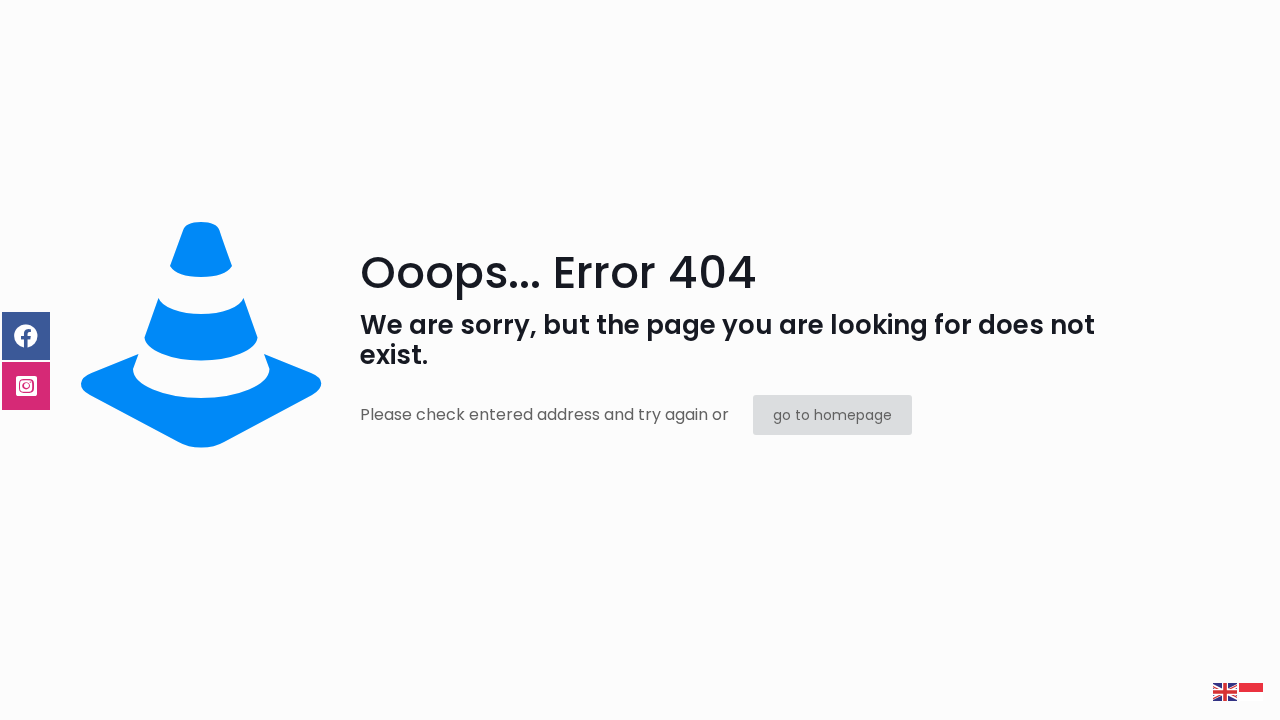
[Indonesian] (1252, 690)
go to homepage (832, 415)
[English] (1226, 690)
